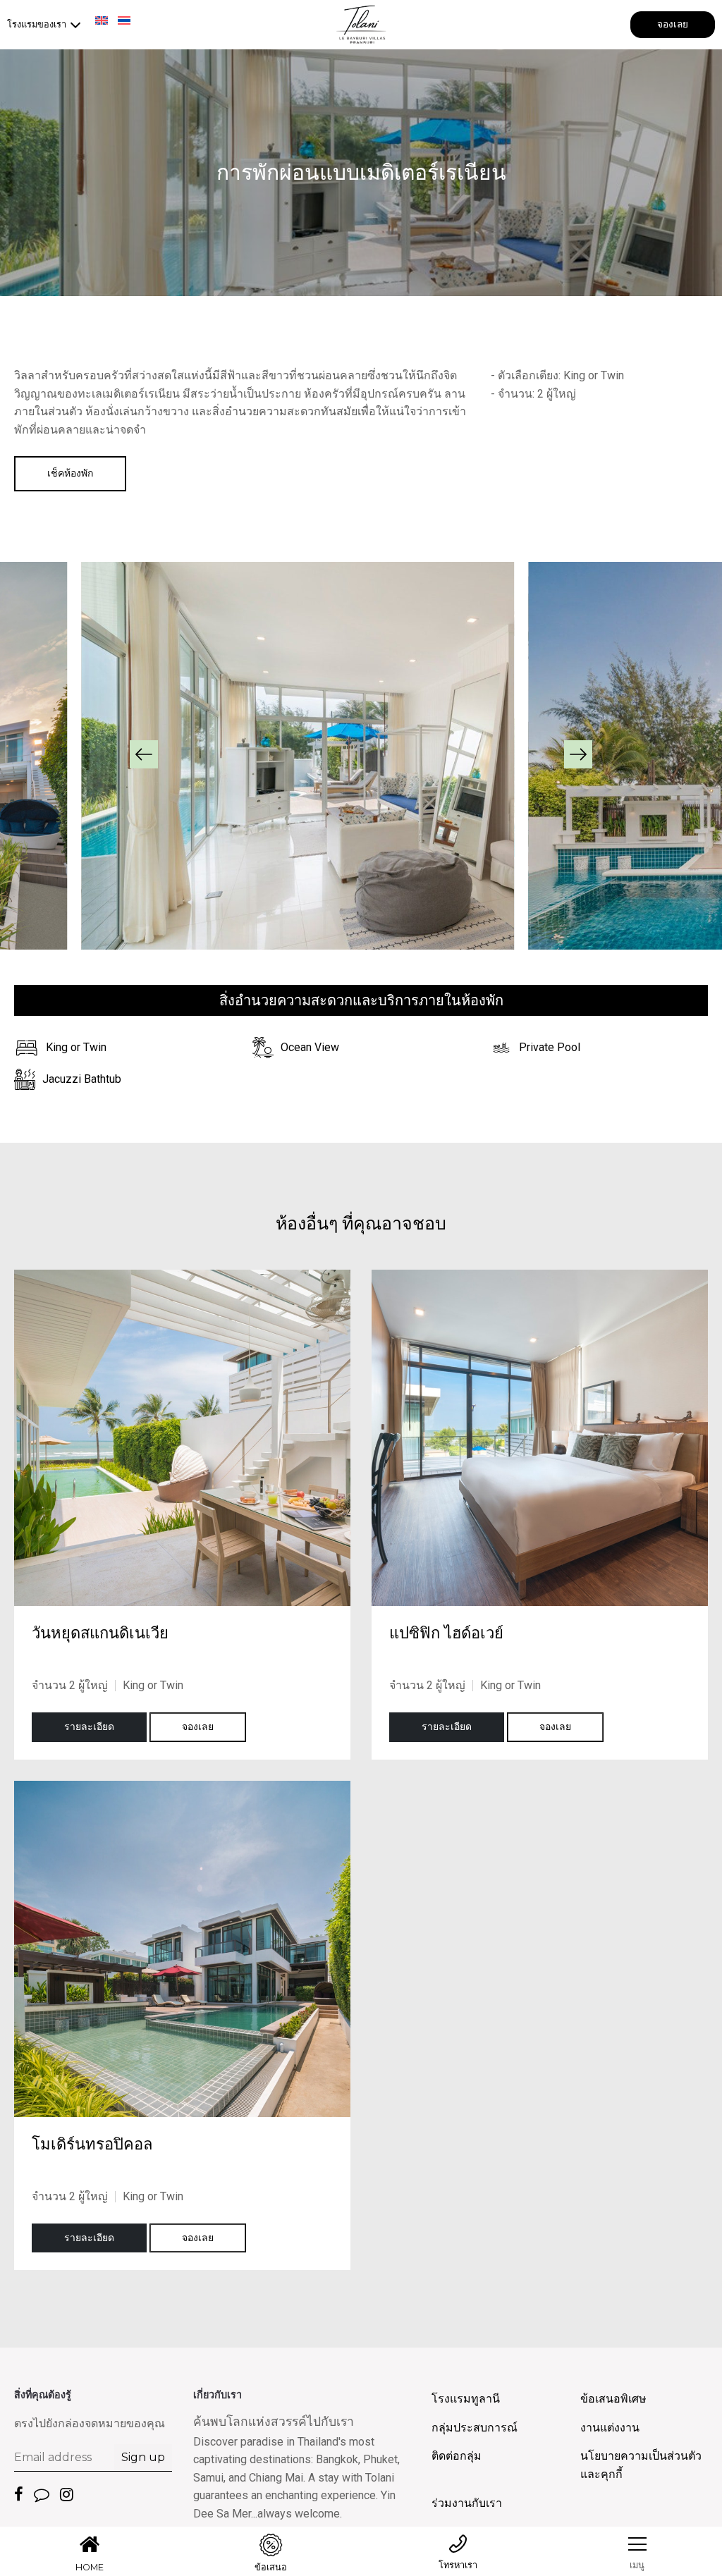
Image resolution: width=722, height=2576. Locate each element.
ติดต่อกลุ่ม (457, 2456)
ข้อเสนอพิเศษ (613, 2399)
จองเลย (673, 24)
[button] (144, 754)
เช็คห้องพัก (70, 473)
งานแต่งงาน (610, 2428)
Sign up (143, 2457)
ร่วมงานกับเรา (467, 2503)
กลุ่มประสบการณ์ (475, 2428)
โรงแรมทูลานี (466, 2399)
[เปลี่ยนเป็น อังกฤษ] (102, 20)
